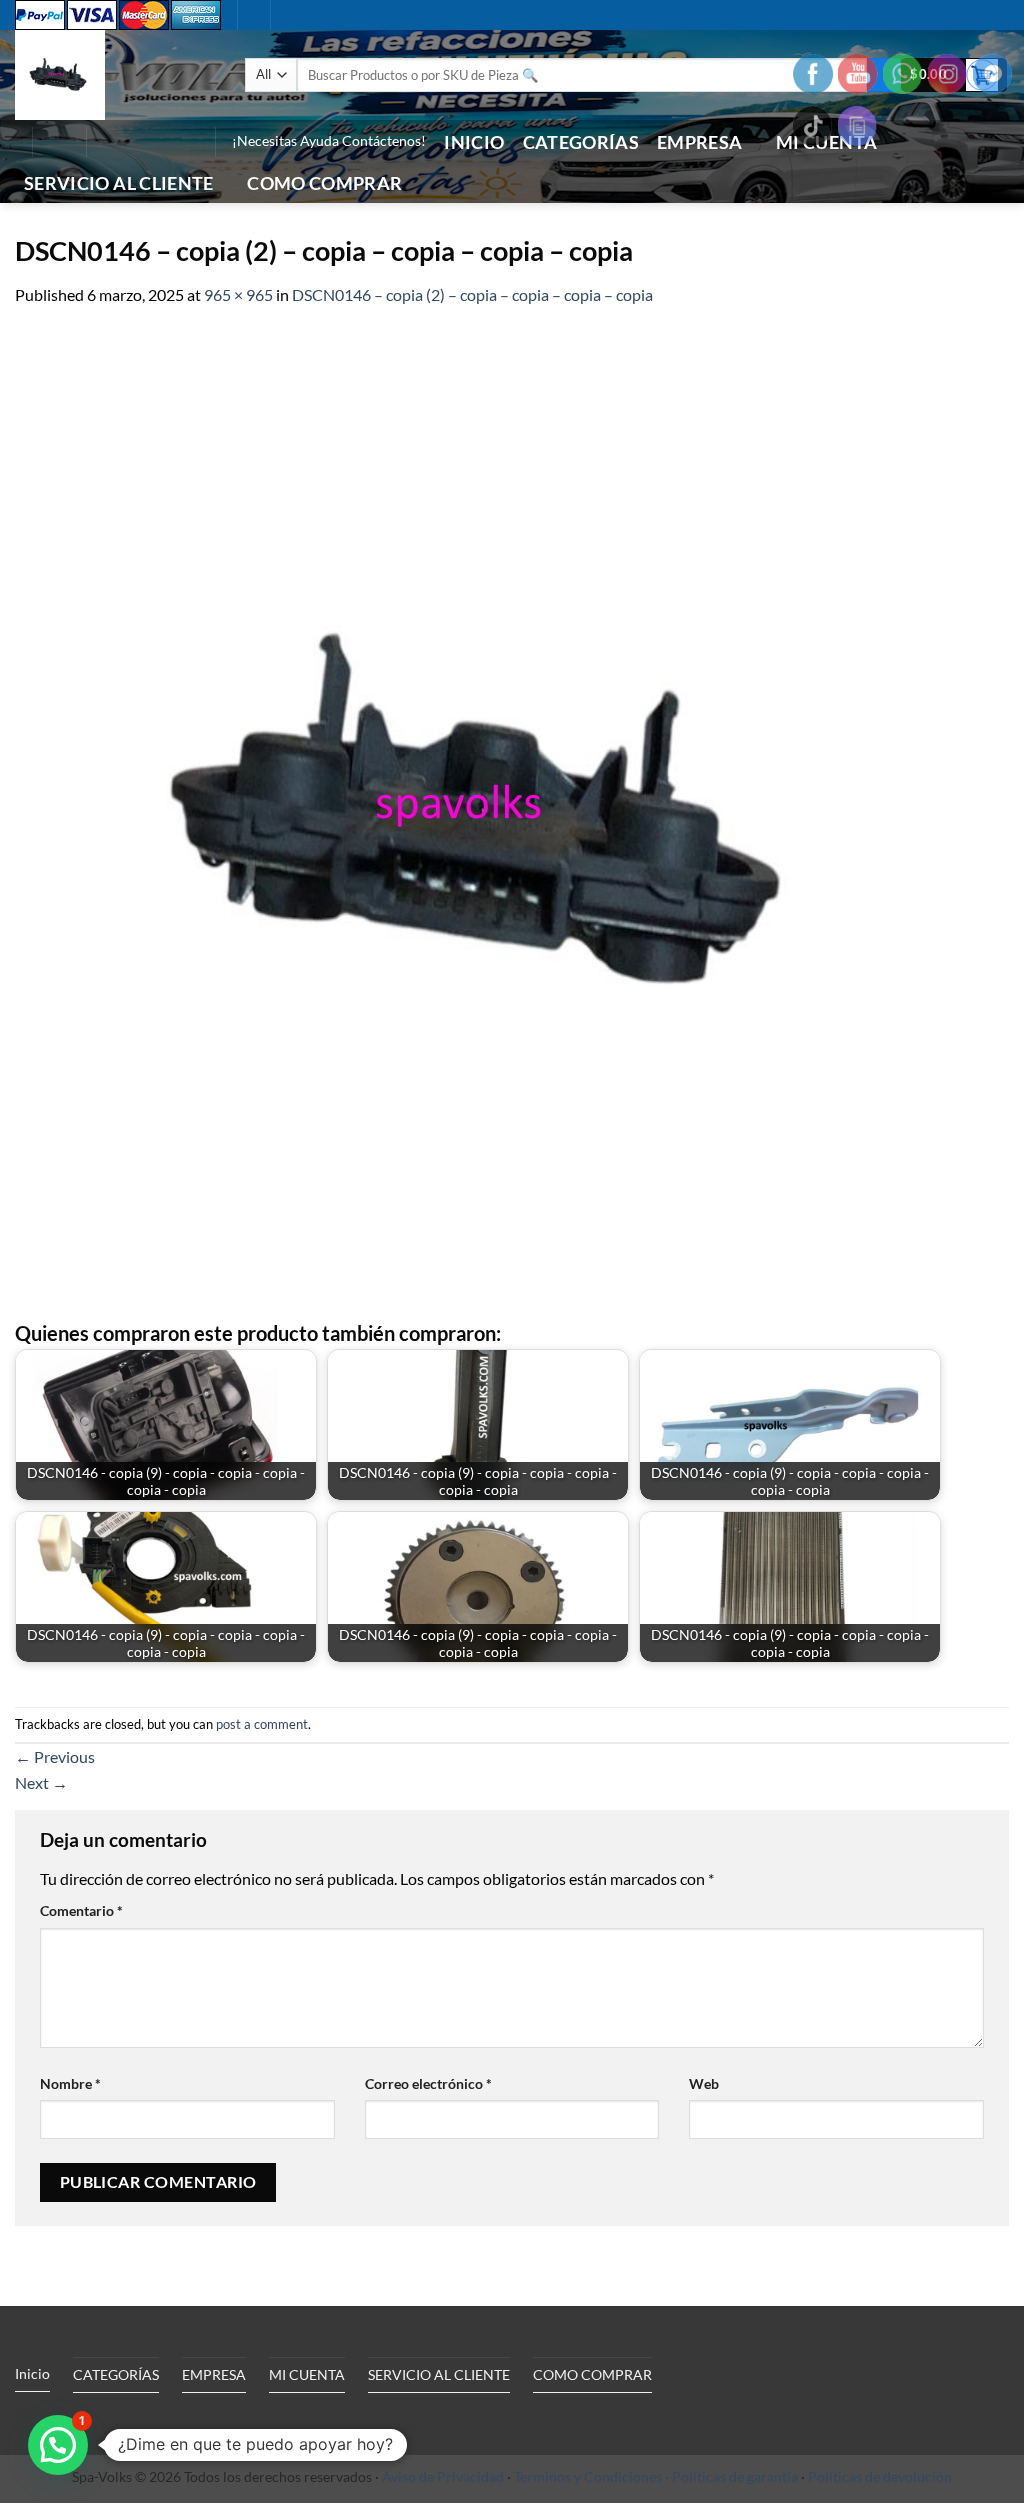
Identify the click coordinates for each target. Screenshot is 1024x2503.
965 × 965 (238, 294)
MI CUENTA (307, 2374)
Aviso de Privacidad (443, 2476)
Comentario (81, 1910)
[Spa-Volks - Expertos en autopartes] (115, 75)
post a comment (262, 1724)
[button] (59, 142)
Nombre (70, 2083)
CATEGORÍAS (581, 142)
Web (704, 2083)
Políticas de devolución (880, 2476)
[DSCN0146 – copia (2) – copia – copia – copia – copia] (497, 811)
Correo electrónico (428, 2083)
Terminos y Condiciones (588, 2476)
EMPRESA (699, 142)
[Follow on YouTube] (185, 142)
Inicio (474, 142)
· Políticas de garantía (731, 2476)
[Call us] (159, 142)
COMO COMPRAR (324, 183)
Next (41, 1782)
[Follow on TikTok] (133, 142)
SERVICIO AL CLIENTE (119, 183)
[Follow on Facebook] (107, 142)
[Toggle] (199, 2421)
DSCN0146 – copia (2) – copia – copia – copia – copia (472, 294)
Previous (55, 1756)
